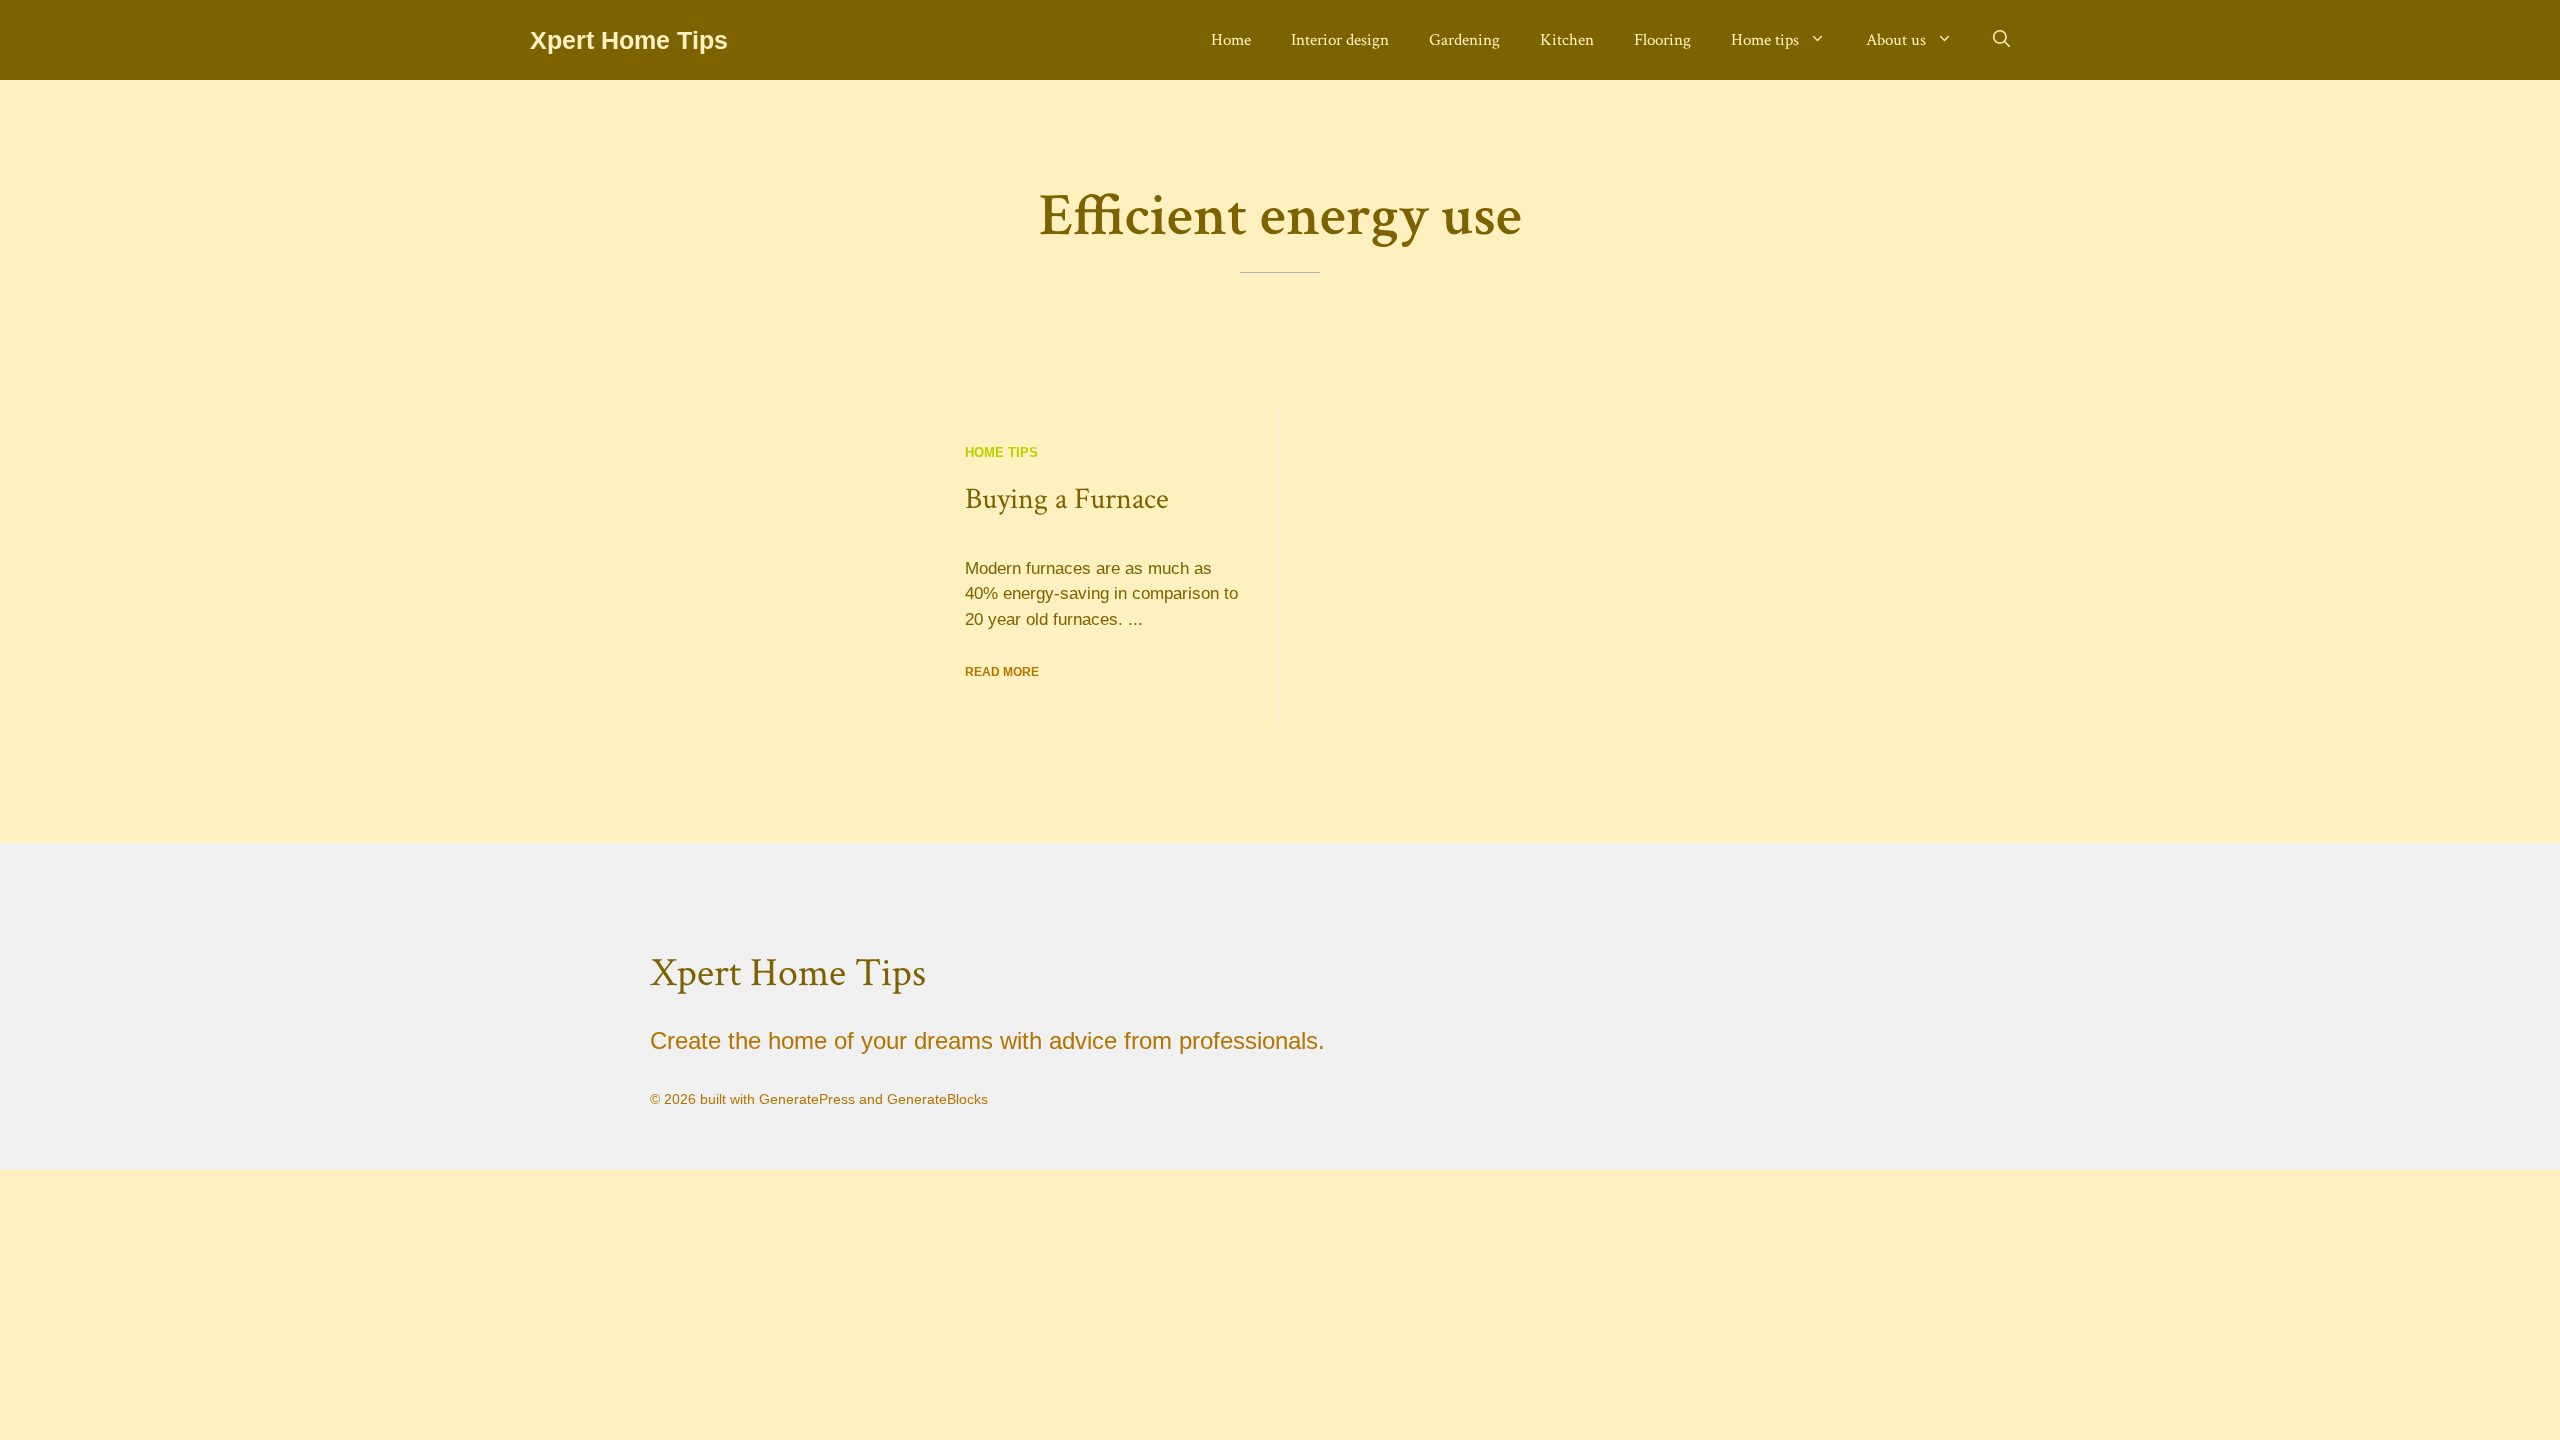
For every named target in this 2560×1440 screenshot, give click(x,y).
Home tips (1765, 40)
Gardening (1464, 40)
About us (1896, 40)
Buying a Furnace (1067, 499)
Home (1231, 40)
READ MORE (1002, 672)
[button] (2001, 40)
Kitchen (1567, 40)
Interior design (1340, 40)
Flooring (1662, 40)
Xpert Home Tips (629, 40)
